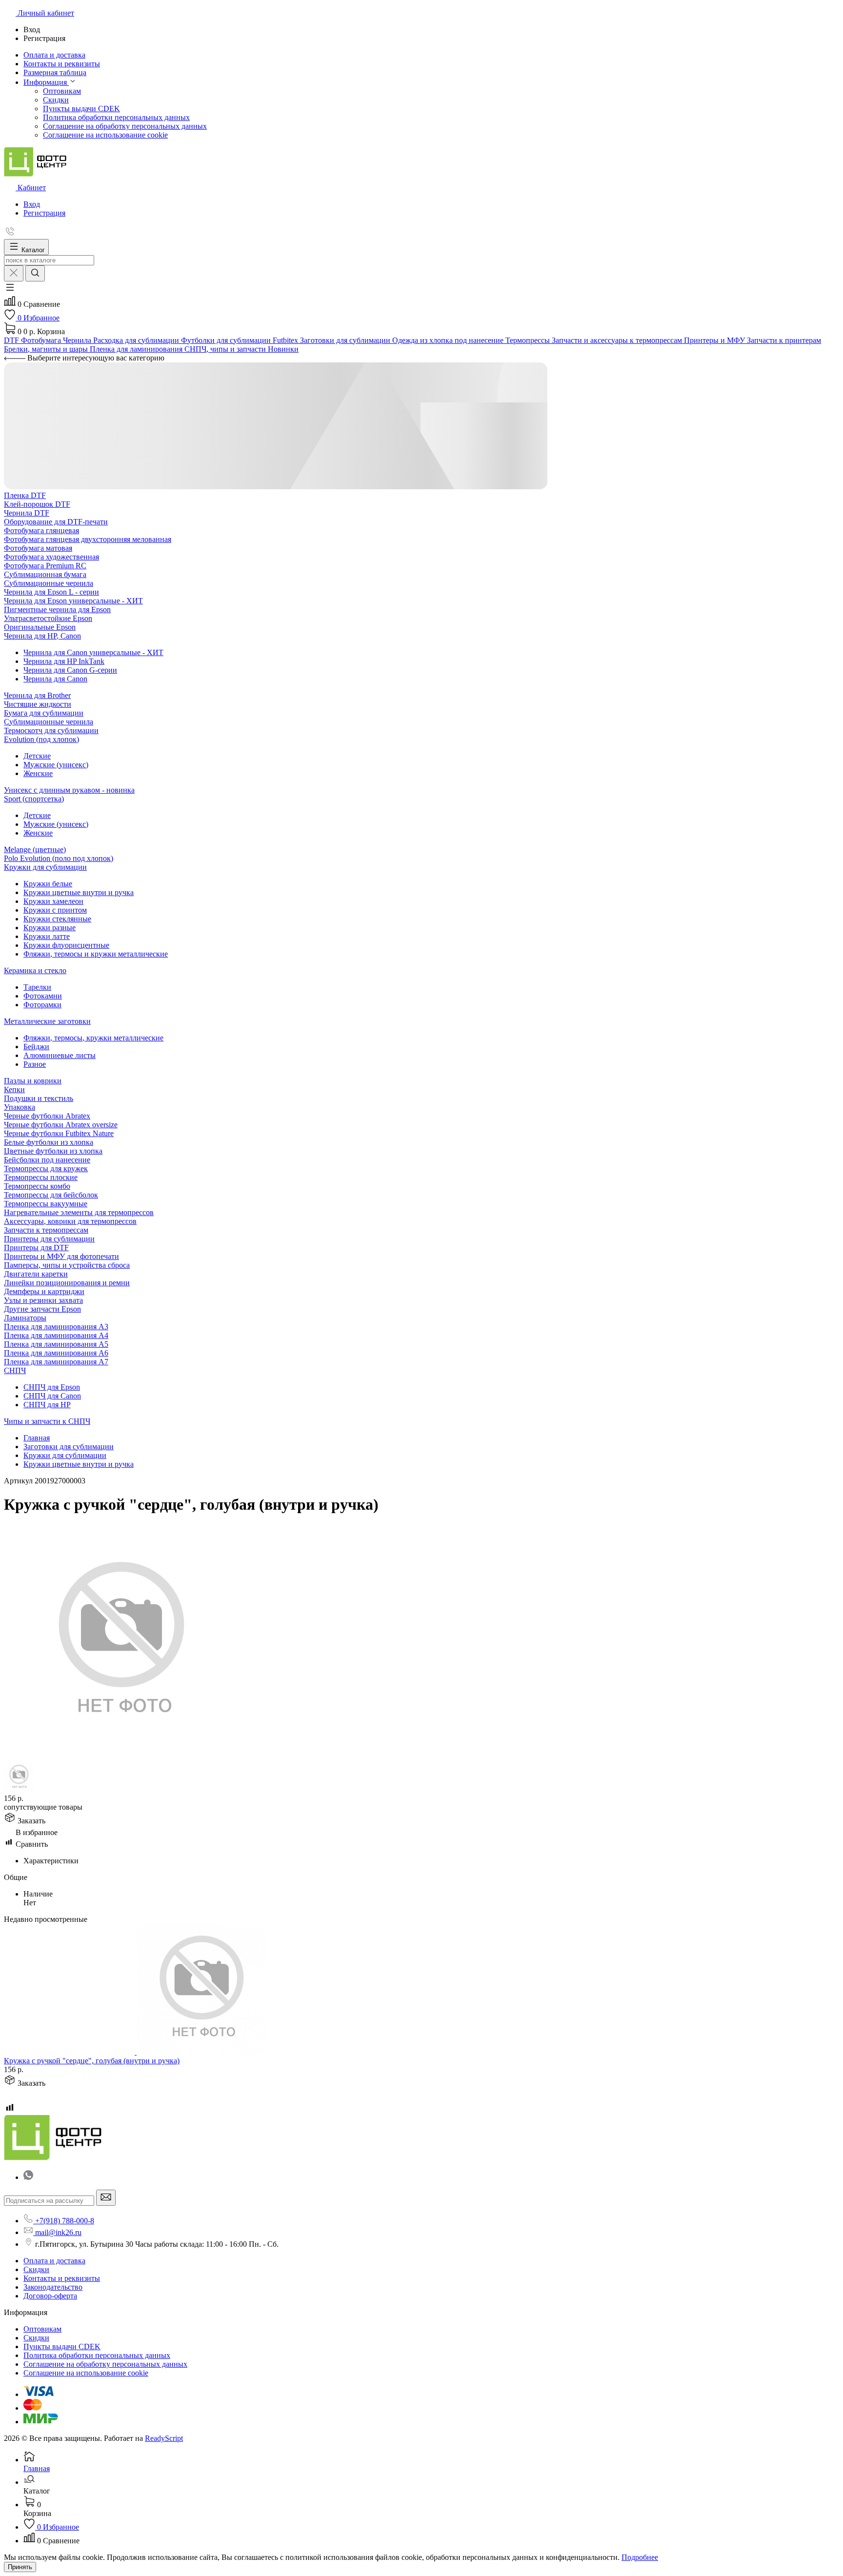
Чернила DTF (27, 513)
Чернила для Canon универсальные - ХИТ (93, 652)
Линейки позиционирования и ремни (67, 1283)
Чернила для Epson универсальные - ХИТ (73, 601)
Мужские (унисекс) (56, 765)
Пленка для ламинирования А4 (56, 1335)
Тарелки (37, 987)
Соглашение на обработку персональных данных (125, 126)
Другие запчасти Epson (42, 1309)
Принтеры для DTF (36, 1248)
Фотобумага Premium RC (45, 566)
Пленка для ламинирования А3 (56, 1327)
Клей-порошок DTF (37, 504)
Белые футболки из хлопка (49, 1142)
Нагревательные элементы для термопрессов (79, 1212)
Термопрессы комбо (37, 1186)
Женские (38, 773)
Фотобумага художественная (51, 557)
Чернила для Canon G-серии (70, 670)
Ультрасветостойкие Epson (48, 618)
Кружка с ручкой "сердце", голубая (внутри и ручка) (92, 2061)
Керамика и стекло (35, 970)
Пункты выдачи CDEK (81, 109)
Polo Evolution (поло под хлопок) (59, 858)
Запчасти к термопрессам (46, 1230)
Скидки (56, 100)
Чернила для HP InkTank (64, 661)
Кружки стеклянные (57, 919)
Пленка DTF (25, 495)
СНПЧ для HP (47, 1405)
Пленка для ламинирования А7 (56, 1362)
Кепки (14, 1089)
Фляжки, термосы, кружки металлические (93, 1038)
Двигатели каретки (36, 1274)
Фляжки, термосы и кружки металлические (96, 954)
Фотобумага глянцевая (41, 530)
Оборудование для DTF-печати (56, 522)
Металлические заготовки (47, 1021)
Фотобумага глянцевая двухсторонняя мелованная (88, 539)
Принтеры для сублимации (49, 1239)
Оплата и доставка (54, 2261)
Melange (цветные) (35, 849)
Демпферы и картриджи (44, 1291)
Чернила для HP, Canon (42, 636)
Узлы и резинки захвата (43, 1300)
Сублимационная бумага (45, 574)
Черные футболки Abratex (47, 1116)
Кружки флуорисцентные (66, 945)
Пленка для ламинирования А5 (56, 1344)
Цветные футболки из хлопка (53, 1151)
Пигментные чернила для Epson (57, 609)
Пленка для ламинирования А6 (56, 1353)
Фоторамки (42, 1005)
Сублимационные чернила (49, 583)
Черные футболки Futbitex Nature (59, 1133)
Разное (35, 1064)
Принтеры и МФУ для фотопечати (61, 1256)
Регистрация (44, 213)
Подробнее (640, 2557)
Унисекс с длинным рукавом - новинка (69, 790)
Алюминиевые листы (60, 1055)
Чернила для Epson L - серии (51, 592)
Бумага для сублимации (44, 713)
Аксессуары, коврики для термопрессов (70, 1221)
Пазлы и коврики (33, 1081)
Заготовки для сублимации (69, 1447)
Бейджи (36, 1047)
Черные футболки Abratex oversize (61, 1125)
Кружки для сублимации (45, 867)
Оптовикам (62, 91)
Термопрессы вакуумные (46, 1204)
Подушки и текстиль (39, 1098)
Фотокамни (43, 996)
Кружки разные (50, 928)
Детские (37, 756)
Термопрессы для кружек (46, 1168)
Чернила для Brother (37, 695)
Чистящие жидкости (38, 704)
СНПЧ (15, 1370)
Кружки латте (47, 936)
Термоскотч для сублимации (51, 730)
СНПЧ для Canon (52, 1396)
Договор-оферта (50, 2296)
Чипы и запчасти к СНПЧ (47, 1421)
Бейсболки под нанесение (47, 1160)
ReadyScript (164, 2438)
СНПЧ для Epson (52, 1387)
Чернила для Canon (55, 679)
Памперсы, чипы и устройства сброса (67, 1265)
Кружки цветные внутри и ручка (79, 892)
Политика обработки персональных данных (116, 117)
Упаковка (20, 1107)
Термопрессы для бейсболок (51, 1195)
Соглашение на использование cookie (105, 135)
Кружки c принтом (55, 910)
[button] (10, 290)
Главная (37, 1438)
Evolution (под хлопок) (41, 739)
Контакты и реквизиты (62, 2278)
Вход (32, 204)
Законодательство (53, 2287)
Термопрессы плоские (41, 1177)
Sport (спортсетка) (34, 799)
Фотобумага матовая (38, 548)
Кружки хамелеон (53, 901)
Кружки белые (48, 884)
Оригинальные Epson (40, 627)
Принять (20, 2567)
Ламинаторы (25, 1318)
